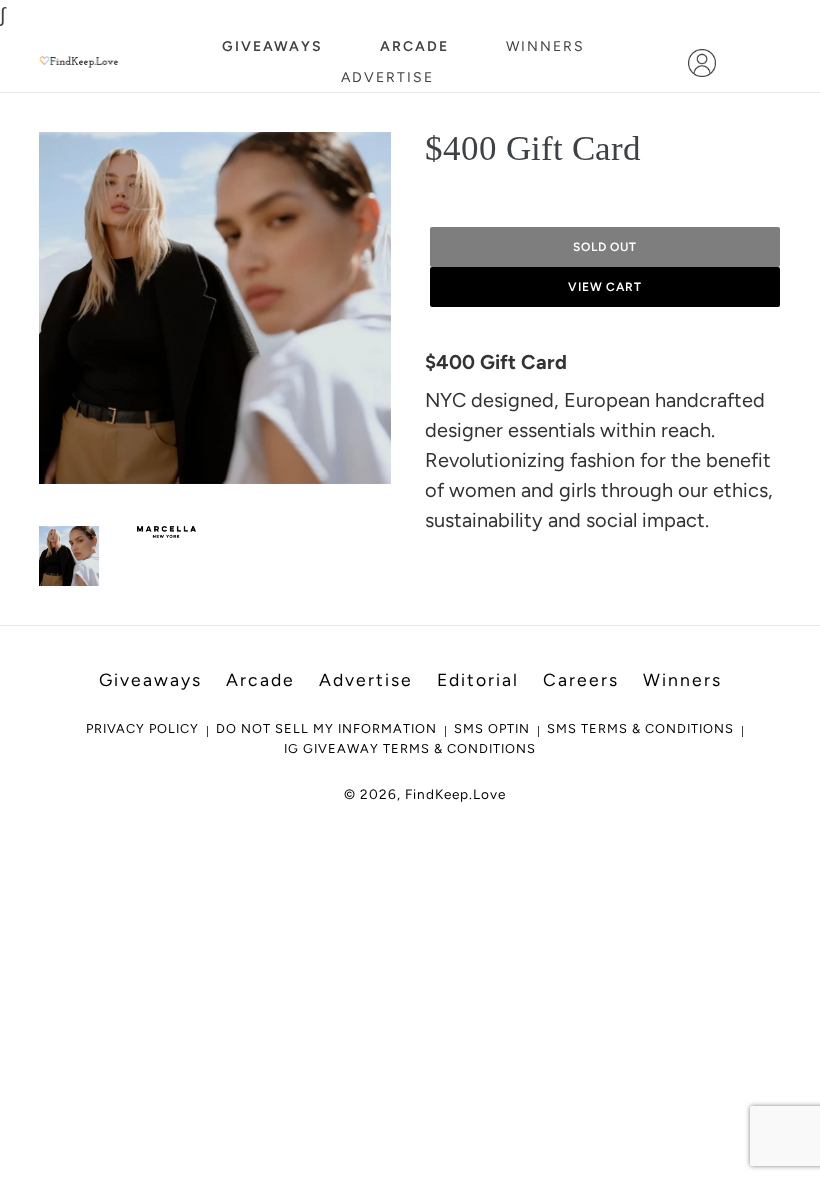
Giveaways (272, 46)
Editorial (478, 679)
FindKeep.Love (455, 794)
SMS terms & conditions (640, 728)
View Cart (605, 287)
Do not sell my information (326, 728)
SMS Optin (492, 728)
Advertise (387, 77)
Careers (581, 679)
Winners (545, 46)
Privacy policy (142, 728)
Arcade (414, 46)
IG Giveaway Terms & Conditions (410, 748)
